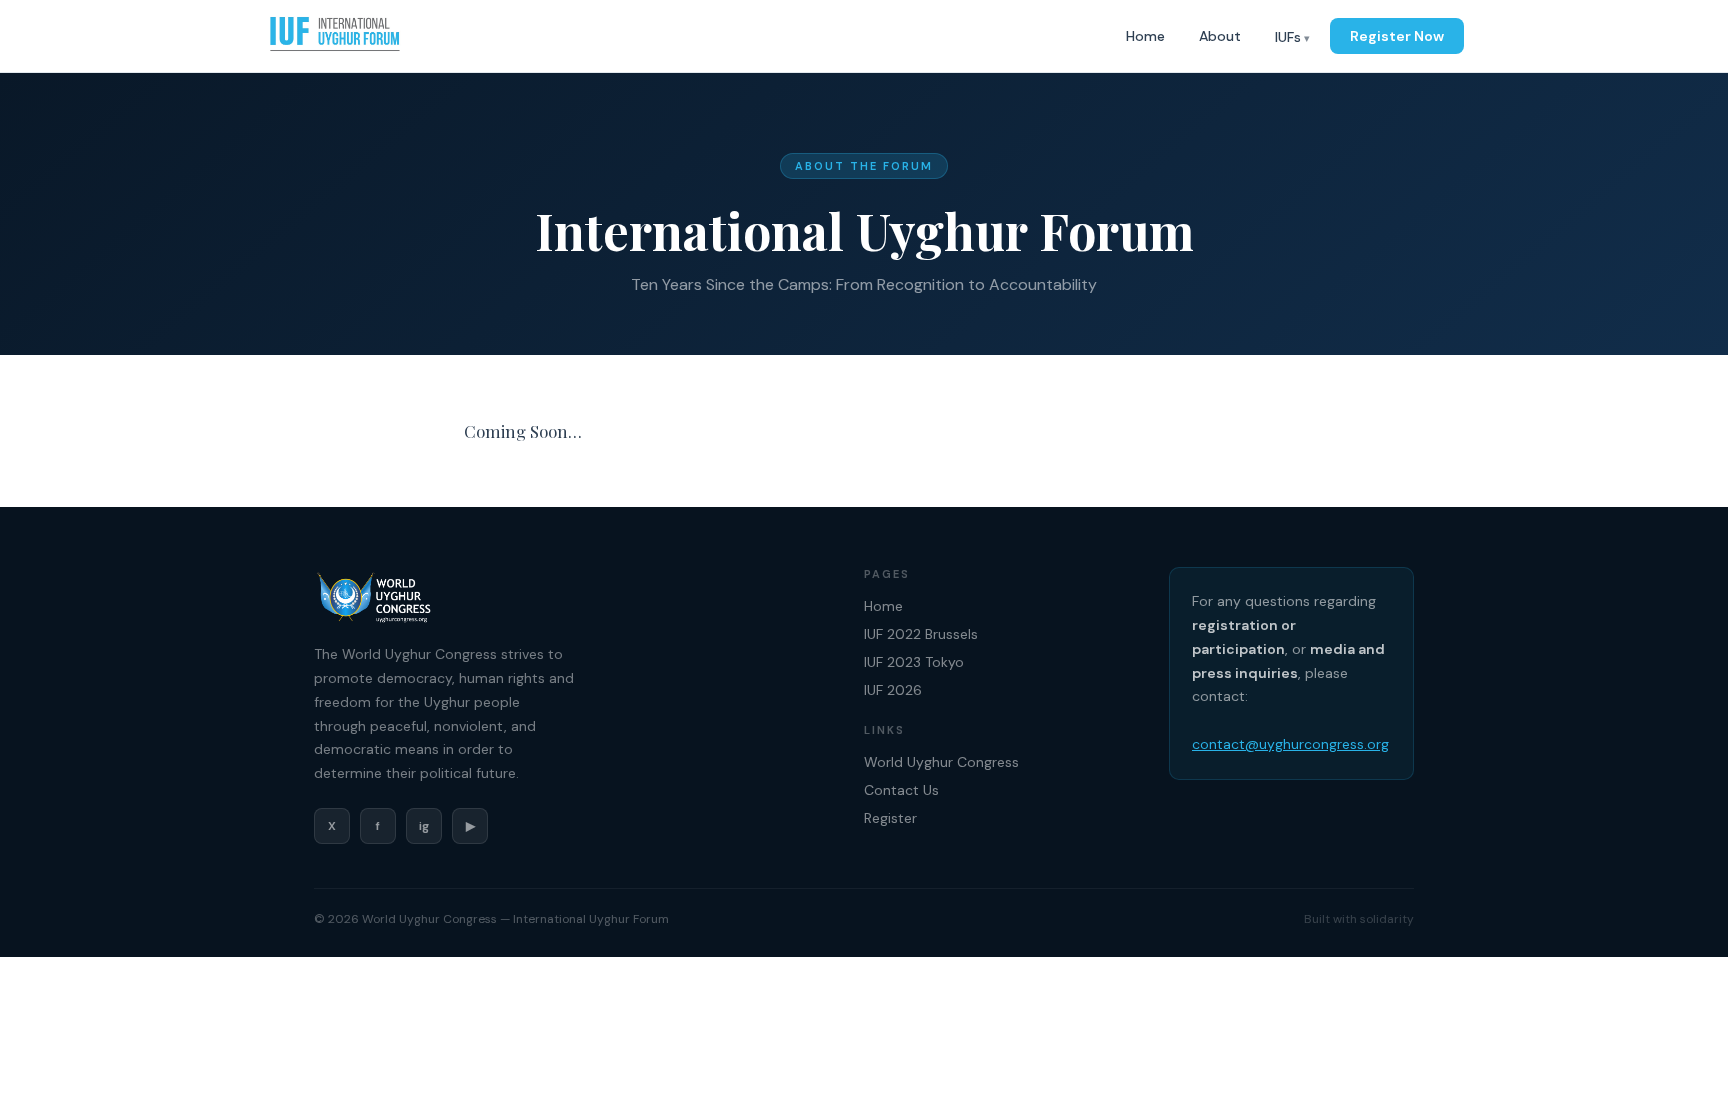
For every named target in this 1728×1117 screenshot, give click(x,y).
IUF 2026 (893, 690)
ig (424, 826)
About (1220, 36)
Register (890, 818)
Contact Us (901, 790)
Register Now (1397, 36)
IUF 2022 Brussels (921, 634)
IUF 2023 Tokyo (914, 662)
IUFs (1288, 37)
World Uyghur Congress (941, 762)
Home (1145, 36)
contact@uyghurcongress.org (1290, 744)
